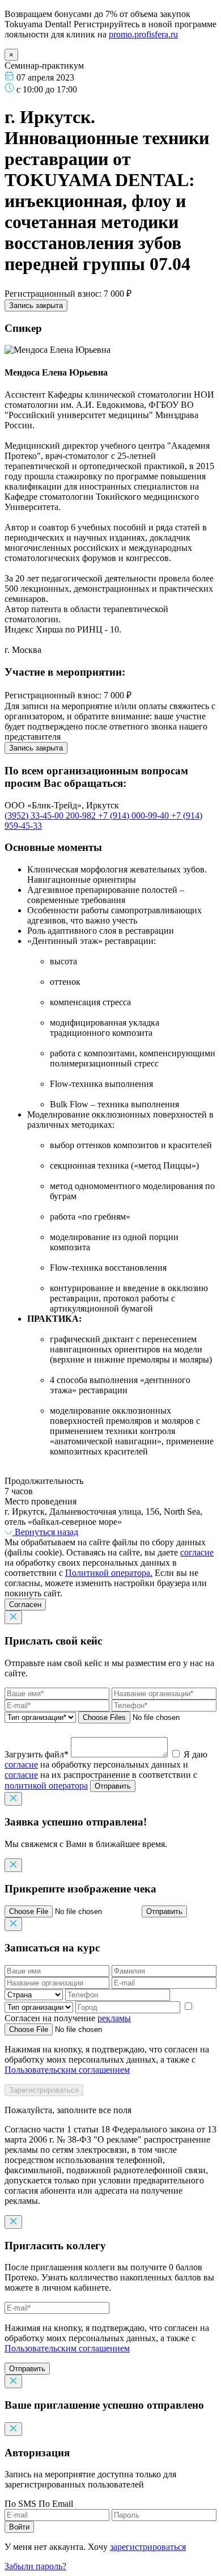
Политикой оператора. (109, 1573)
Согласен (25, 1605)
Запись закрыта (36, 305)
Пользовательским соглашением (67, 2070)
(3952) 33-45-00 (35, 815)
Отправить (113, 1786)
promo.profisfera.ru (143, 34)
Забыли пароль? (35, 2566)
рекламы (114, 2018)
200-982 (82, 815)
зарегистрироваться (148, 2547)
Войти (19, 2527)
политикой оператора (46, 1786)
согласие (197, 1552)
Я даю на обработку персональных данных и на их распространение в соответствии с (106, 1770)
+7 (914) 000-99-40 (135, 815)
